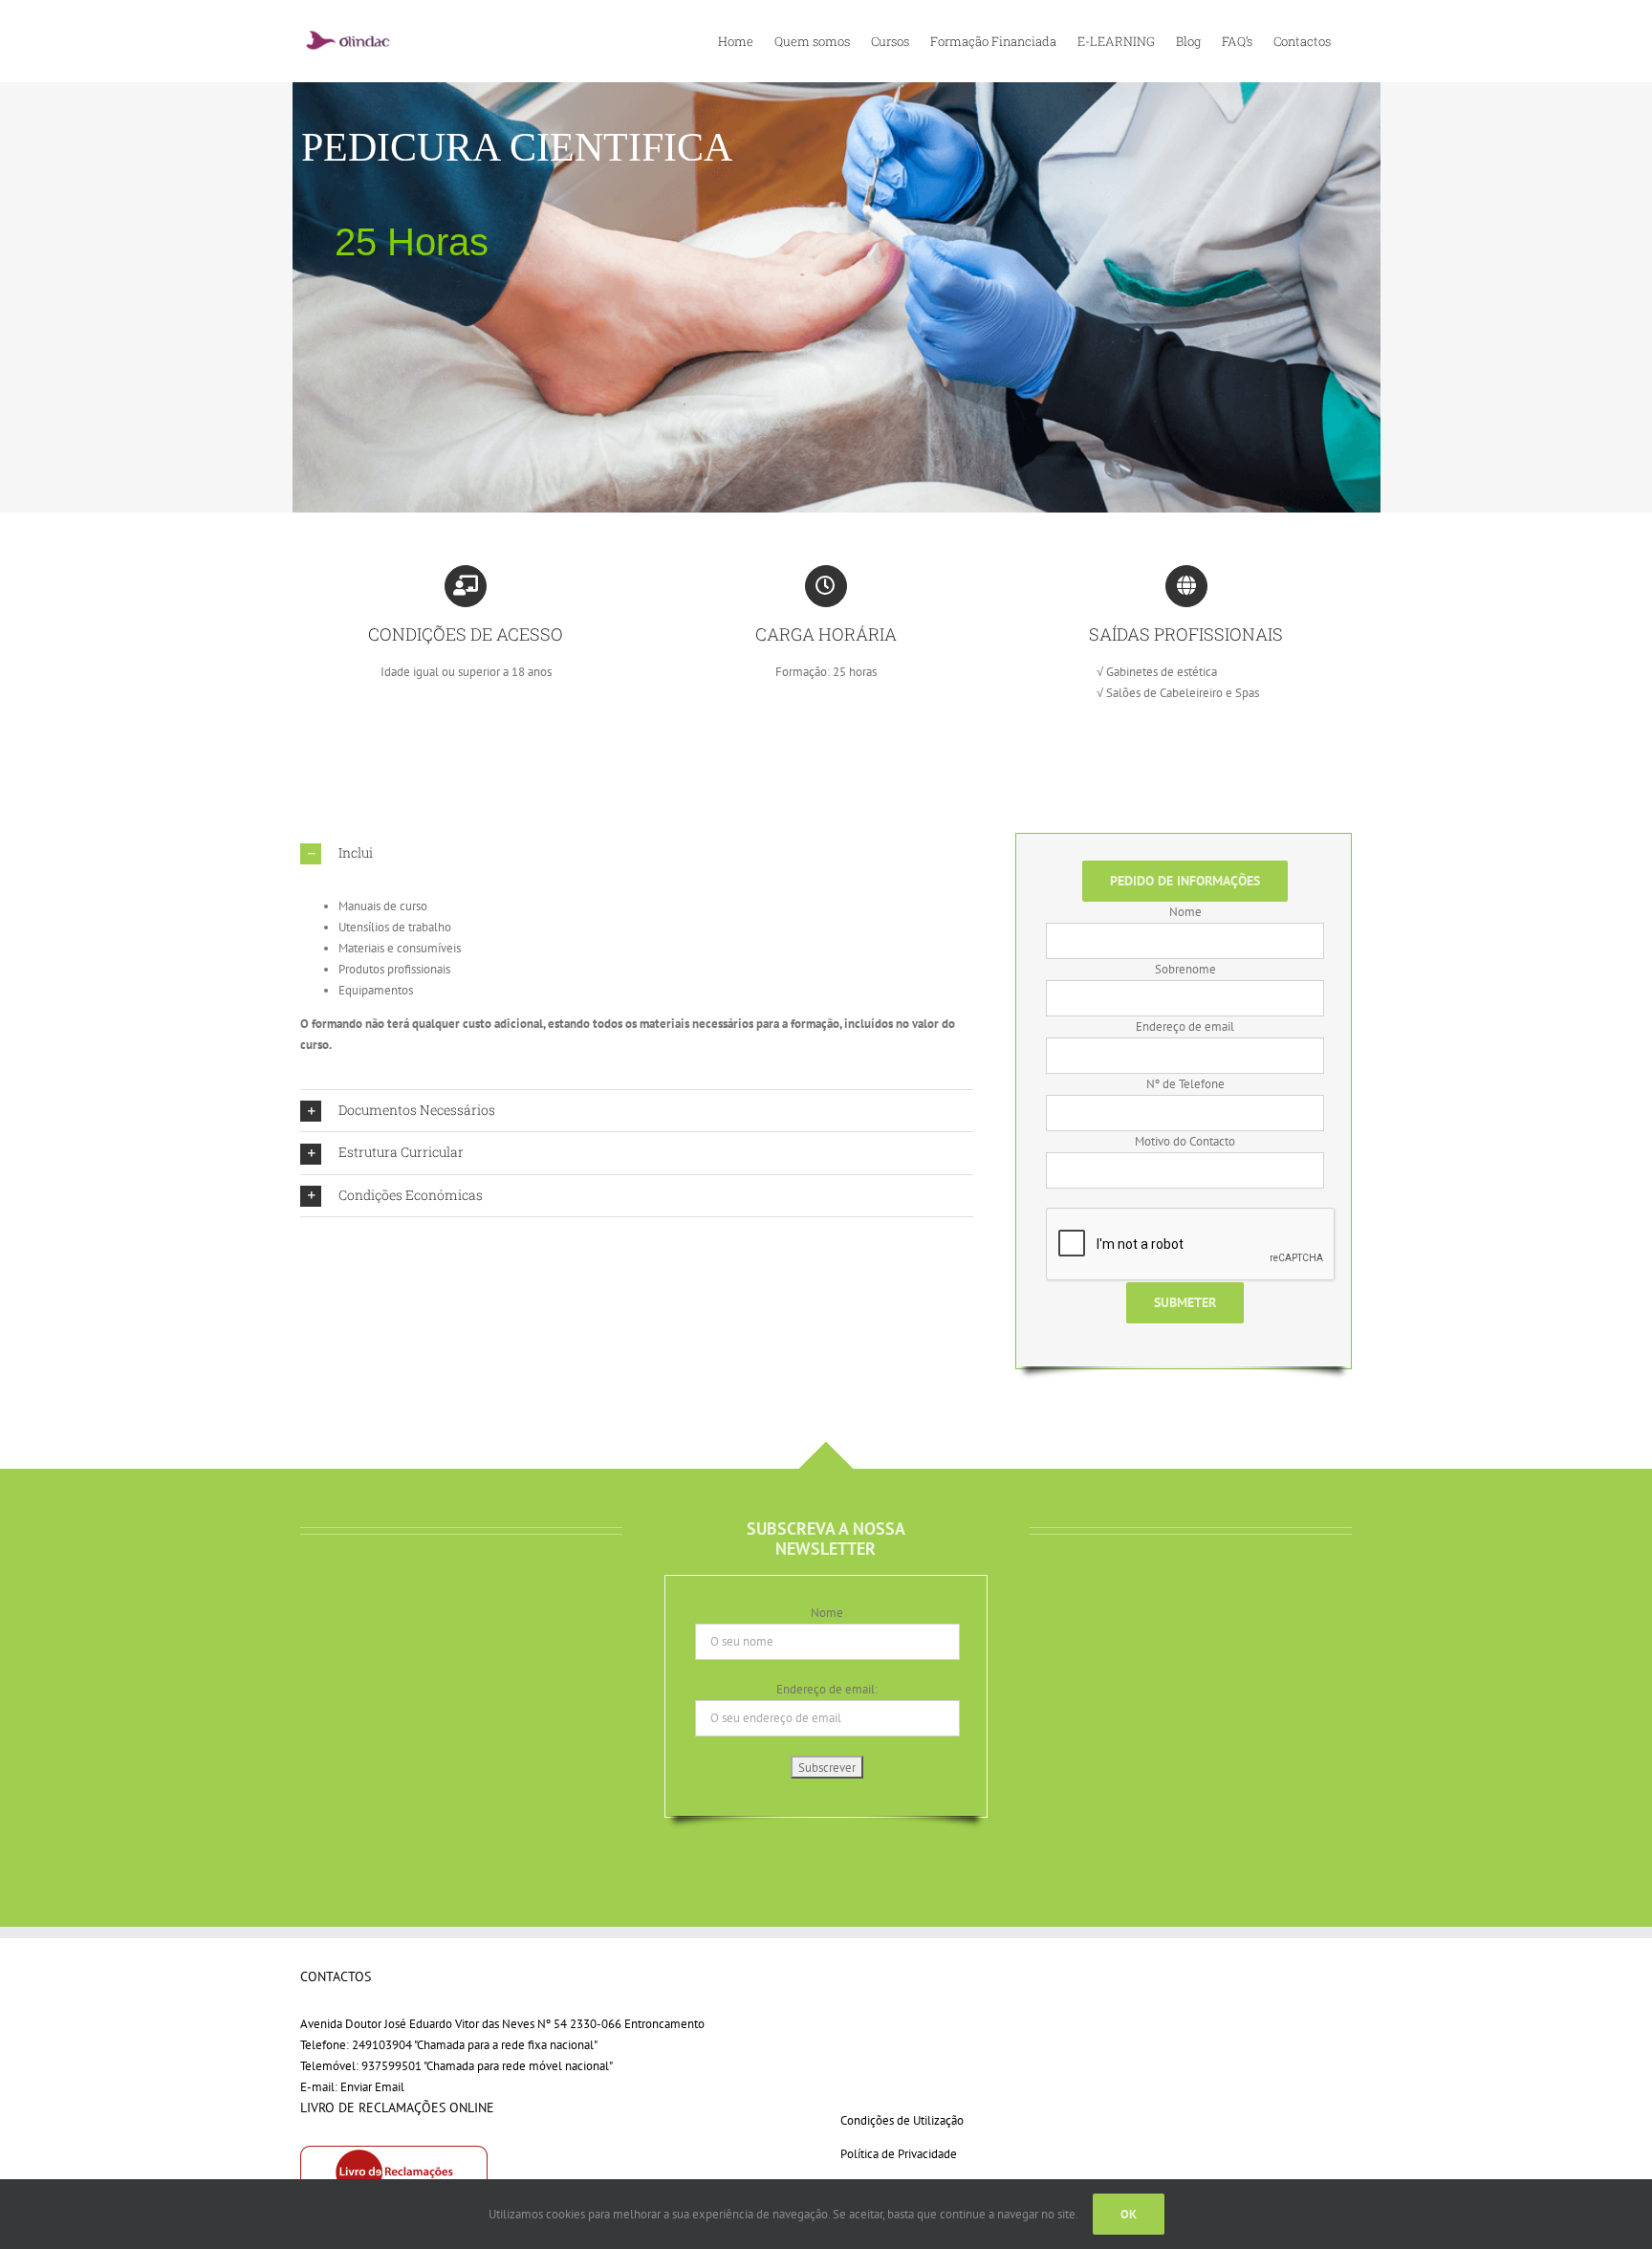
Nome (827, 1613)
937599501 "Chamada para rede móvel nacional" (487, 2066)
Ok (1129, 2214)
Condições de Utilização (902, 2120)
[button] (637, 853)
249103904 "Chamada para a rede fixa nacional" (475, 2045)
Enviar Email (372, 2087)
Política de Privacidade (899, 2154)
